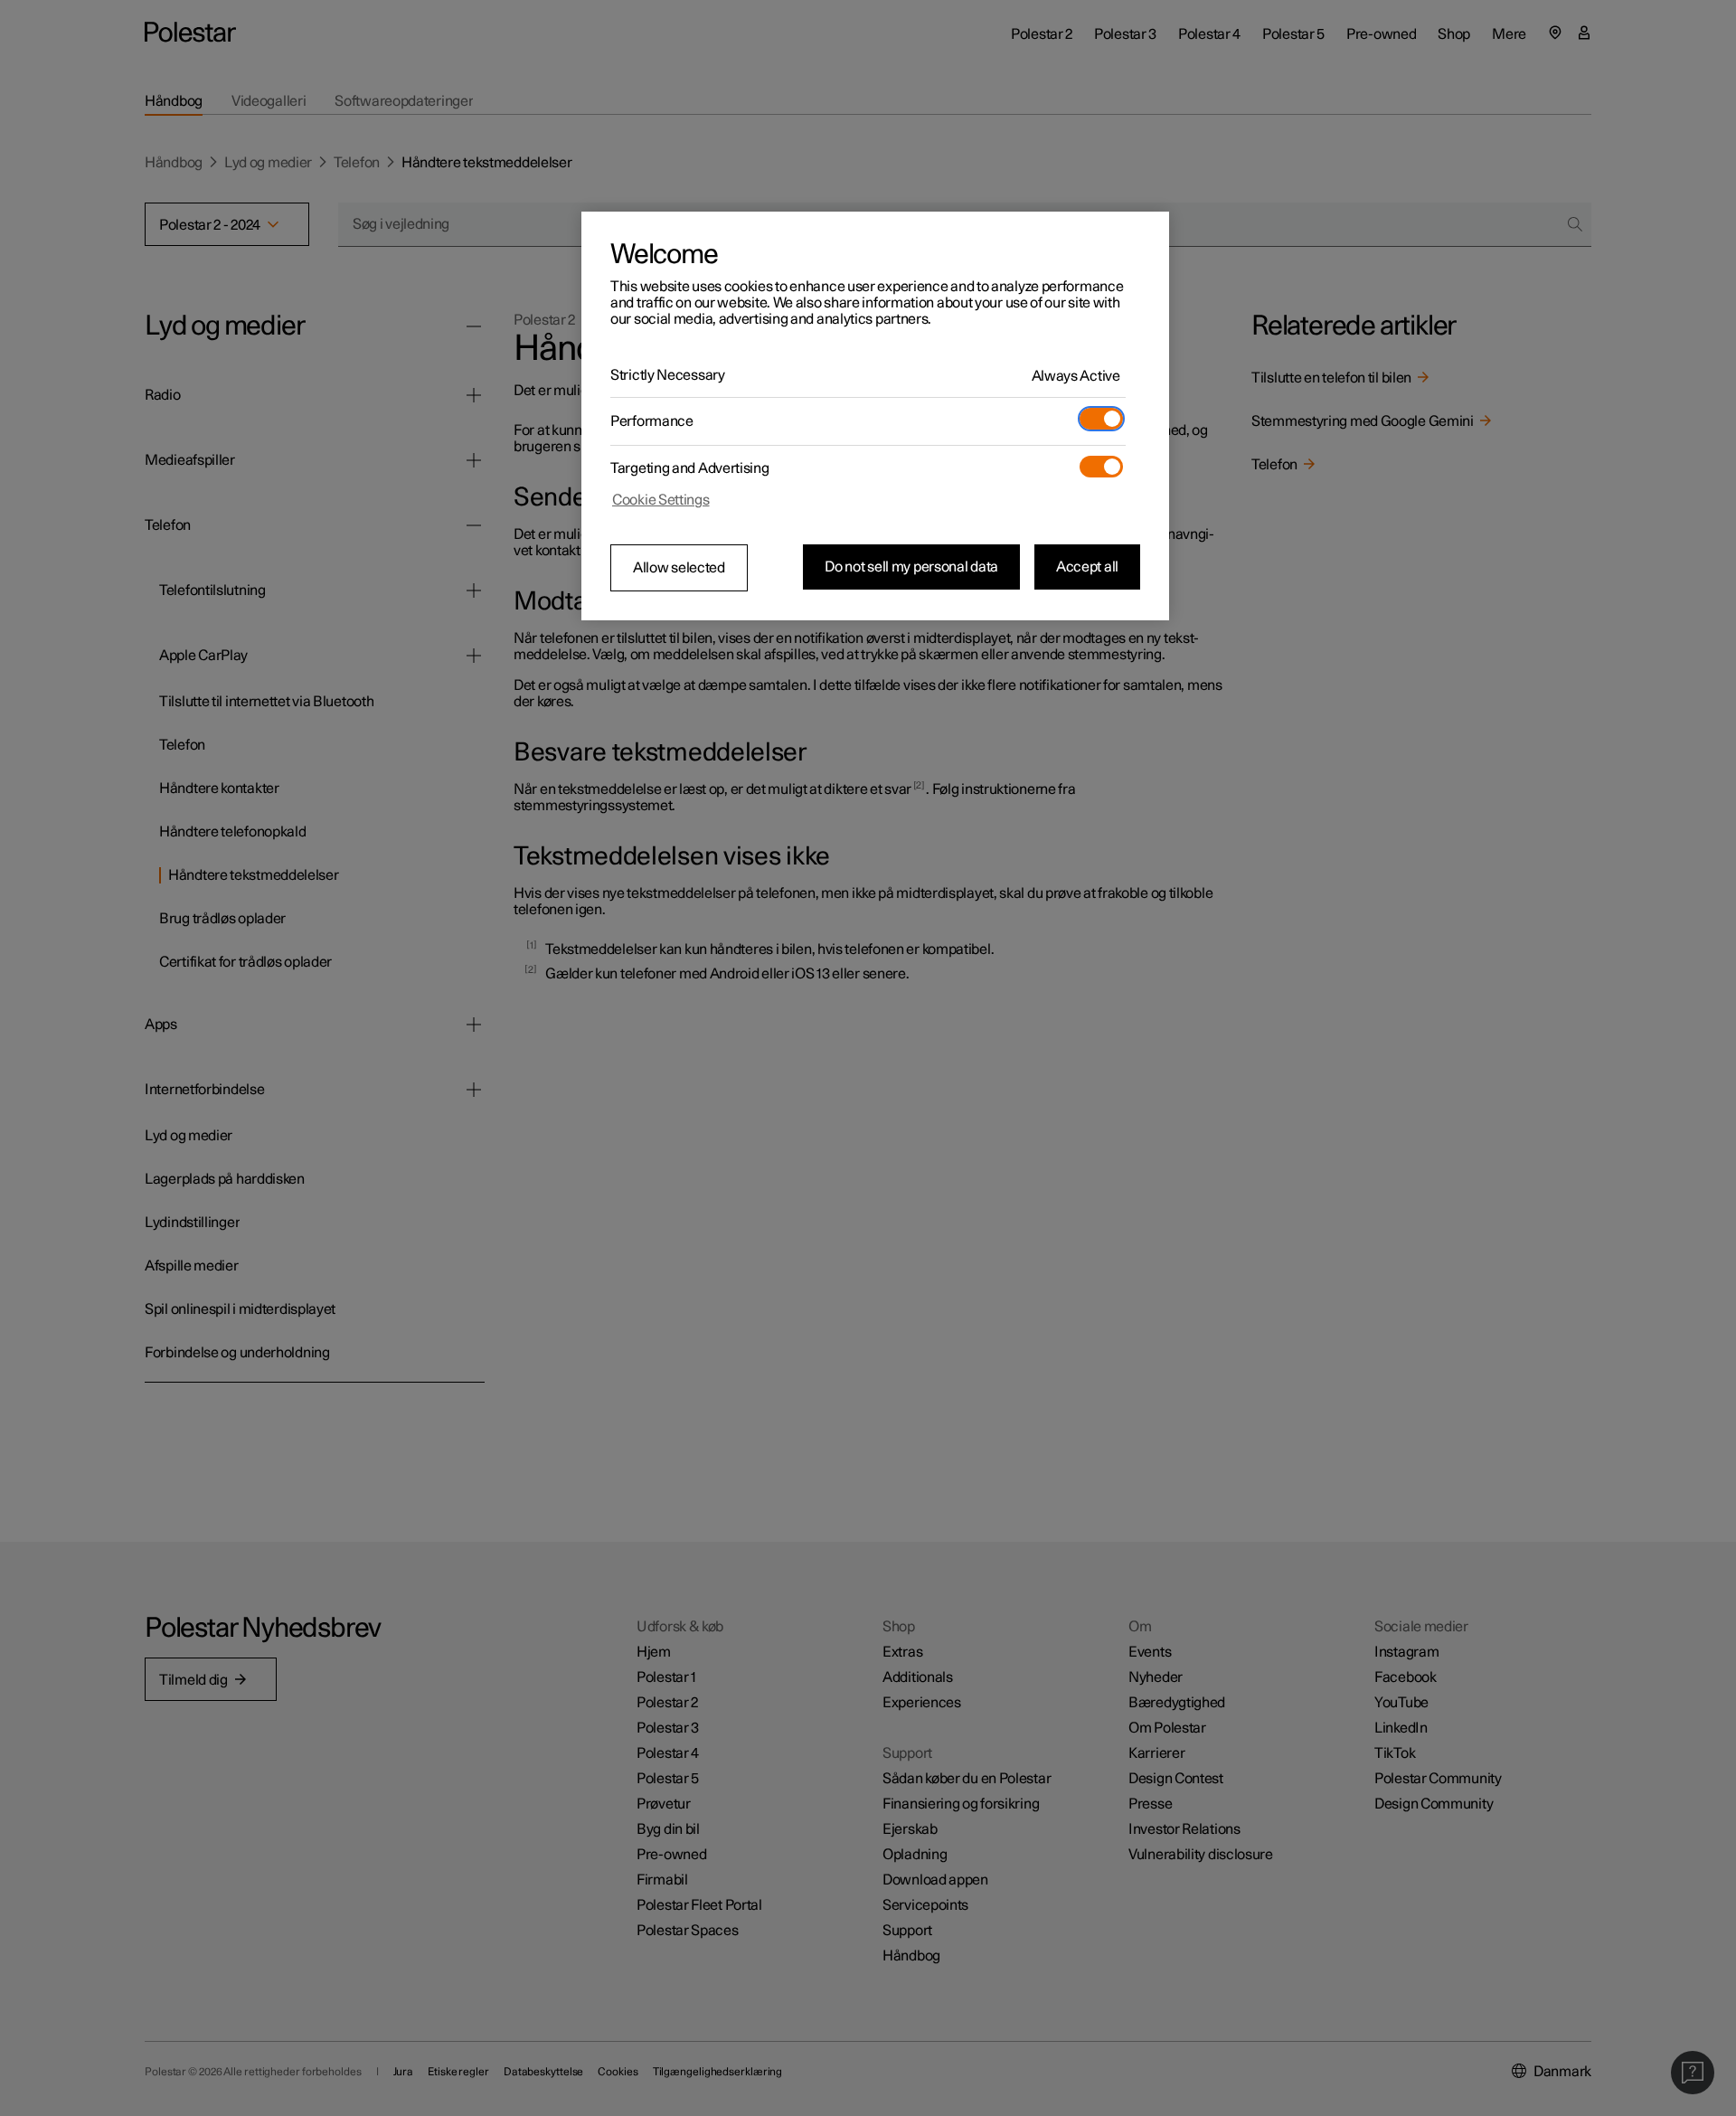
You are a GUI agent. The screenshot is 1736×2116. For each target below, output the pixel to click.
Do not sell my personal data (911, 567)
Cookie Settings (661, 500)
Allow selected (679, 568)
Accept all (1087, 567)
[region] (875, 416)
